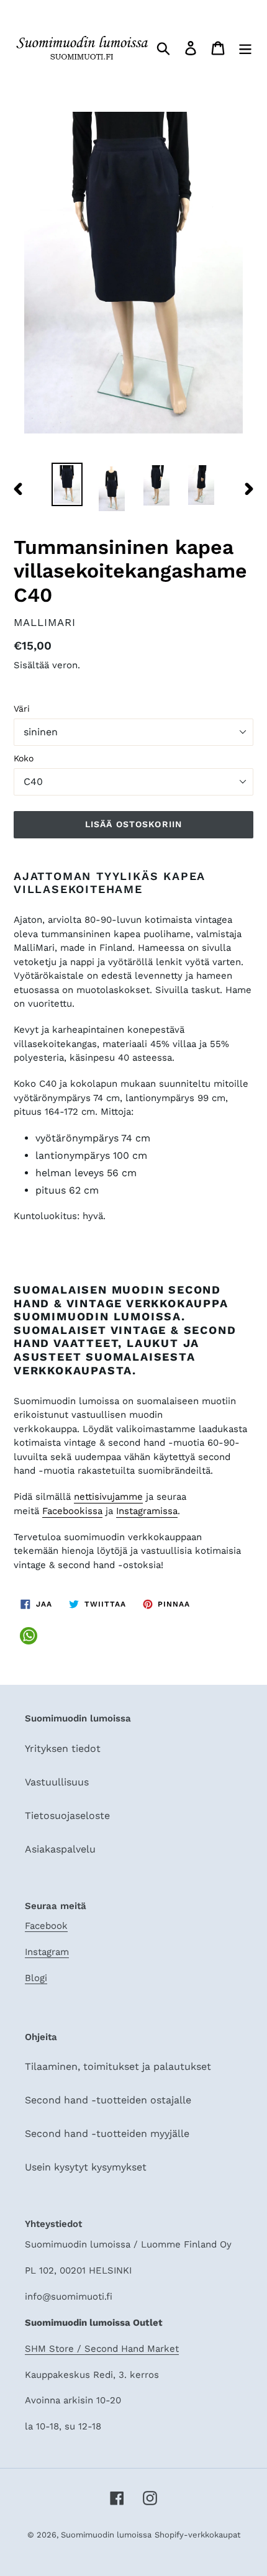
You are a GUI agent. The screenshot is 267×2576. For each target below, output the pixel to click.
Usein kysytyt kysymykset (86, 2167)
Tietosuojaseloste (67, 1816)
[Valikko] (245, 48)
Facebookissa (72, 1511)
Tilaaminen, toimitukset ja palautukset (118, 2066)
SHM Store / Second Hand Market (102, 2349)
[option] (67, 484)
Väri (22, 709)
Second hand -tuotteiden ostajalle (108, 2100)
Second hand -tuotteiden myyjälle (107, 2134)
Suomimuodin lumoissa (106, 2535)
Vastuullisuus (57, 1782)
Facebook (46, 1926)
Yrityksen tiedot (63, 1748)
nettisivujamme (108, 1497)
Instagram (47, 1952)
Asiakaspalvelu (60, 1849)
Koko (24, 758)
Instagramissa (147, 1511)
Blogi (36, 1978)
